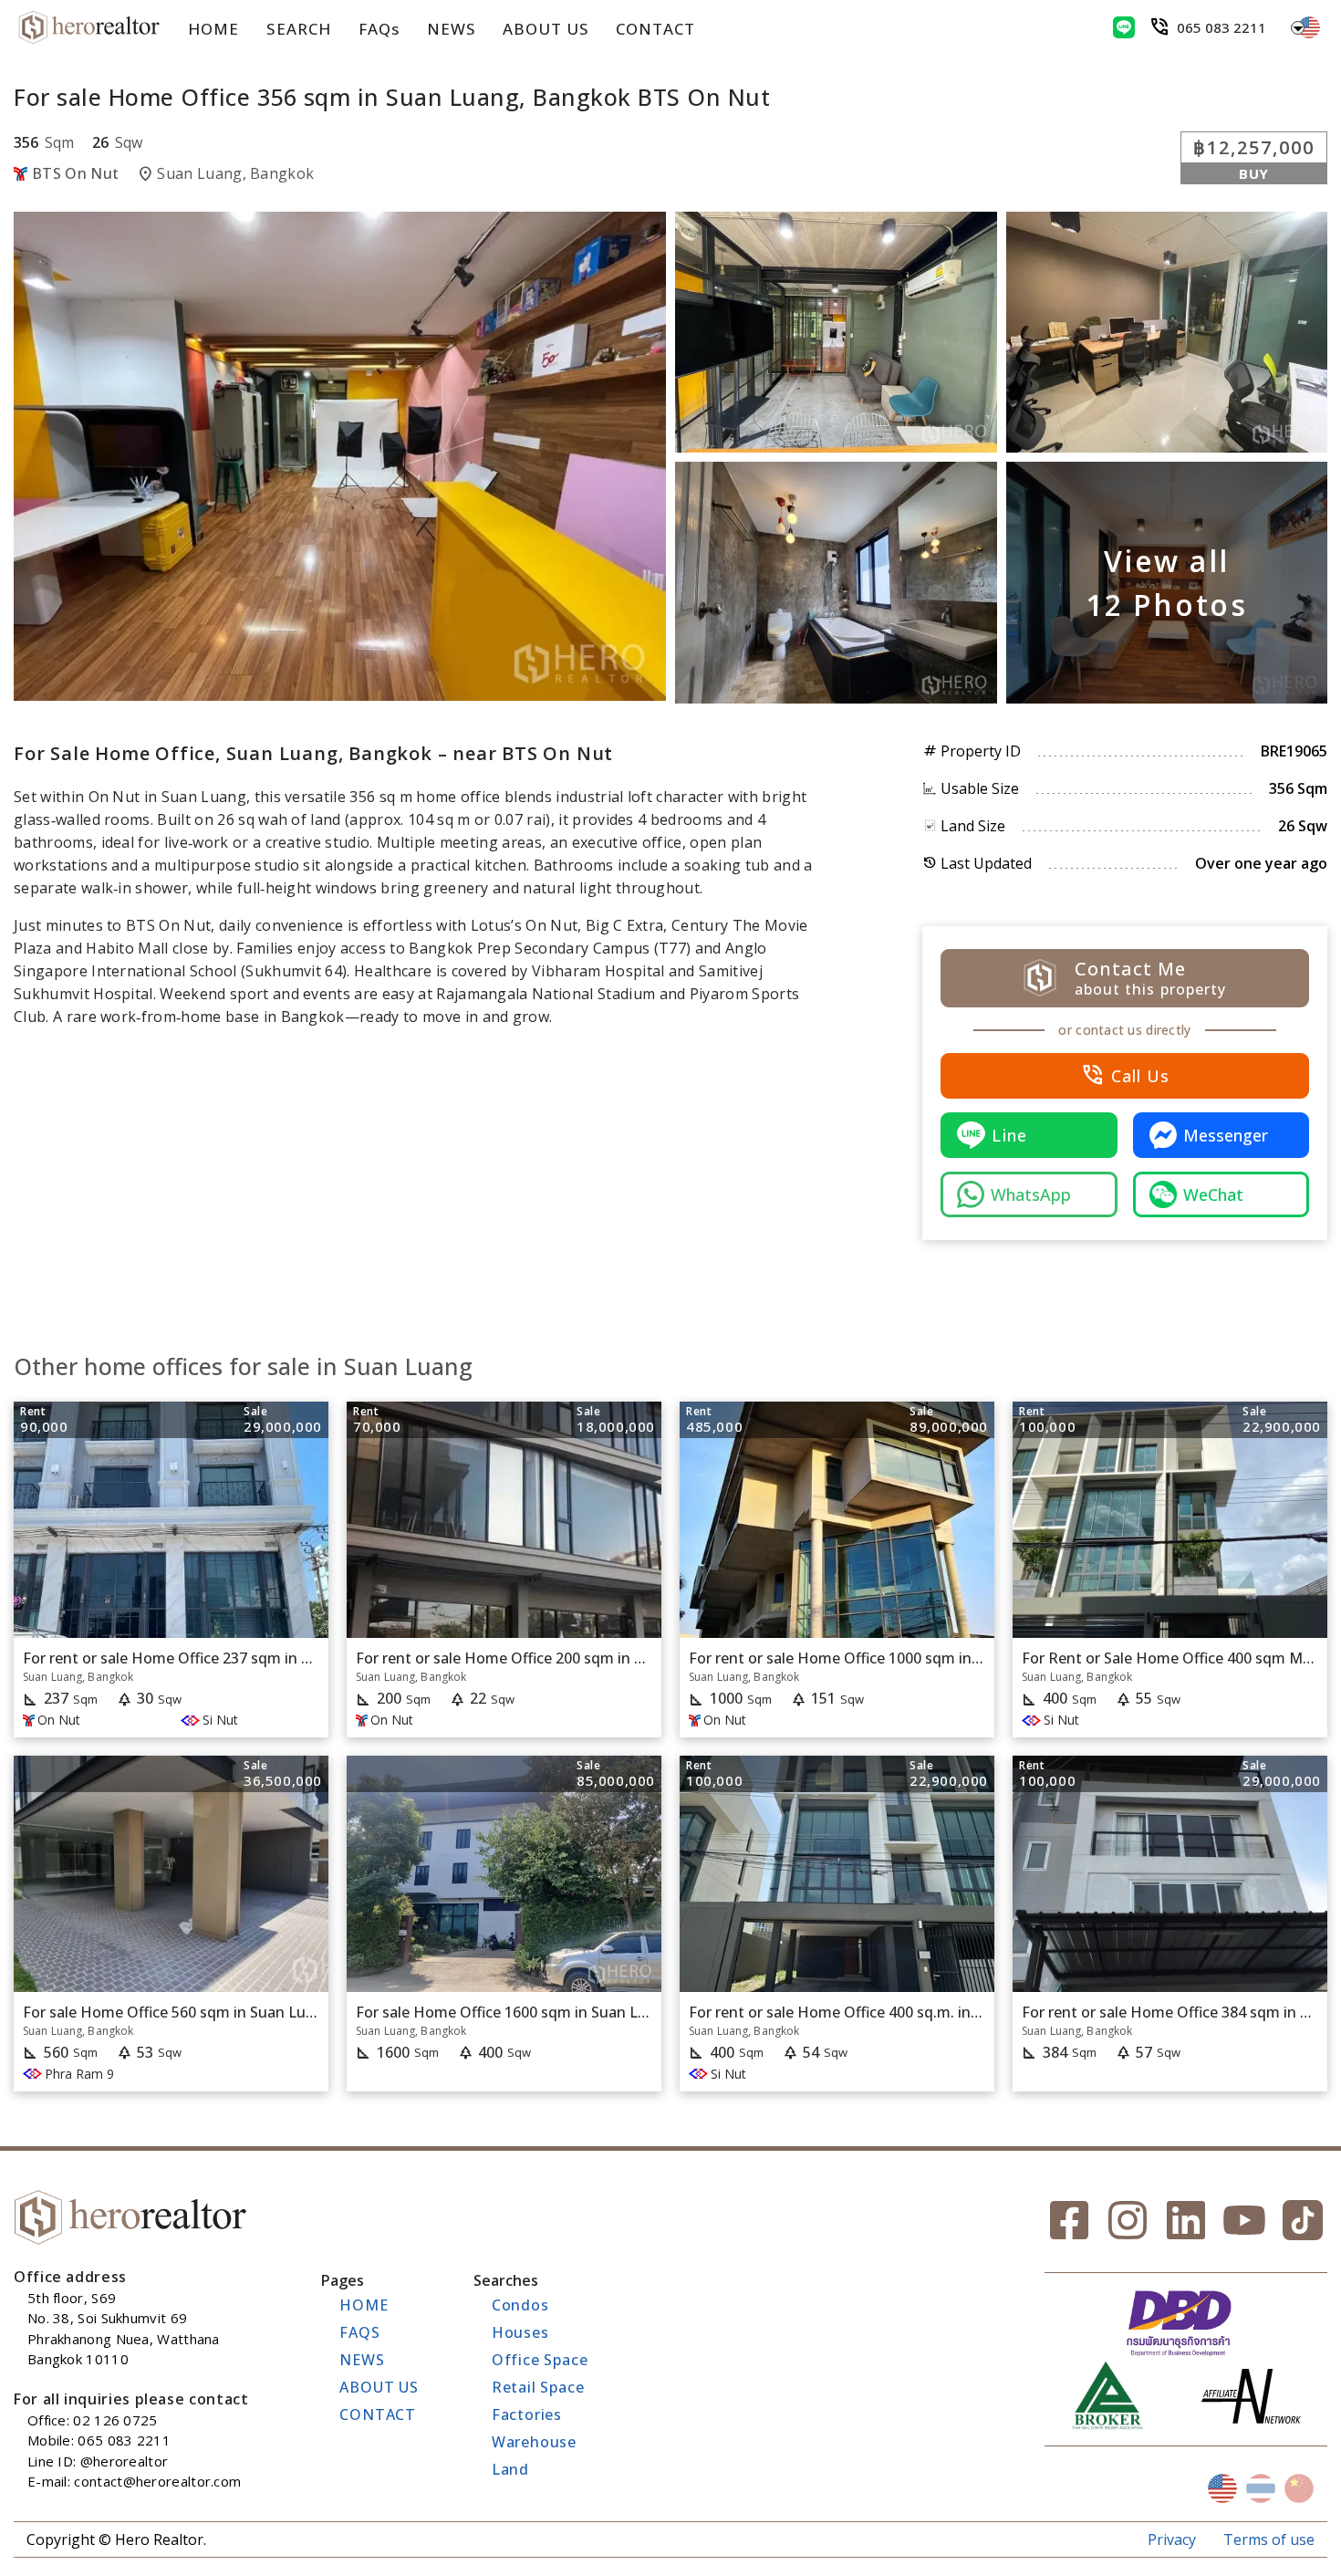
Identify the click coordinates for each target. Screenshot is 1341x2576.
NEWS (451, 29)
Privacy (1172, 2539)
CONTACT (655, 29)
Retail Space (538, 2387)
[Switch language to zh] (1299, 2488)
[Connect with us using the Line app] (1124, 27)
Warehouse (534, 2442)
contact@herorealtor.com (157, 2481)
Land (510, 2469)
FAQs (379, 29)
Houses (520, 2332)
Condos (520, 2305)
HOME (213, 29)
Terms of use (1269, 2539)
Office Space (540, 2360)
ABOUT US (546, 29)
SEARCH (298, 29)
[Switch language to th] (1261, 2488)
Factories (527, 2414)
